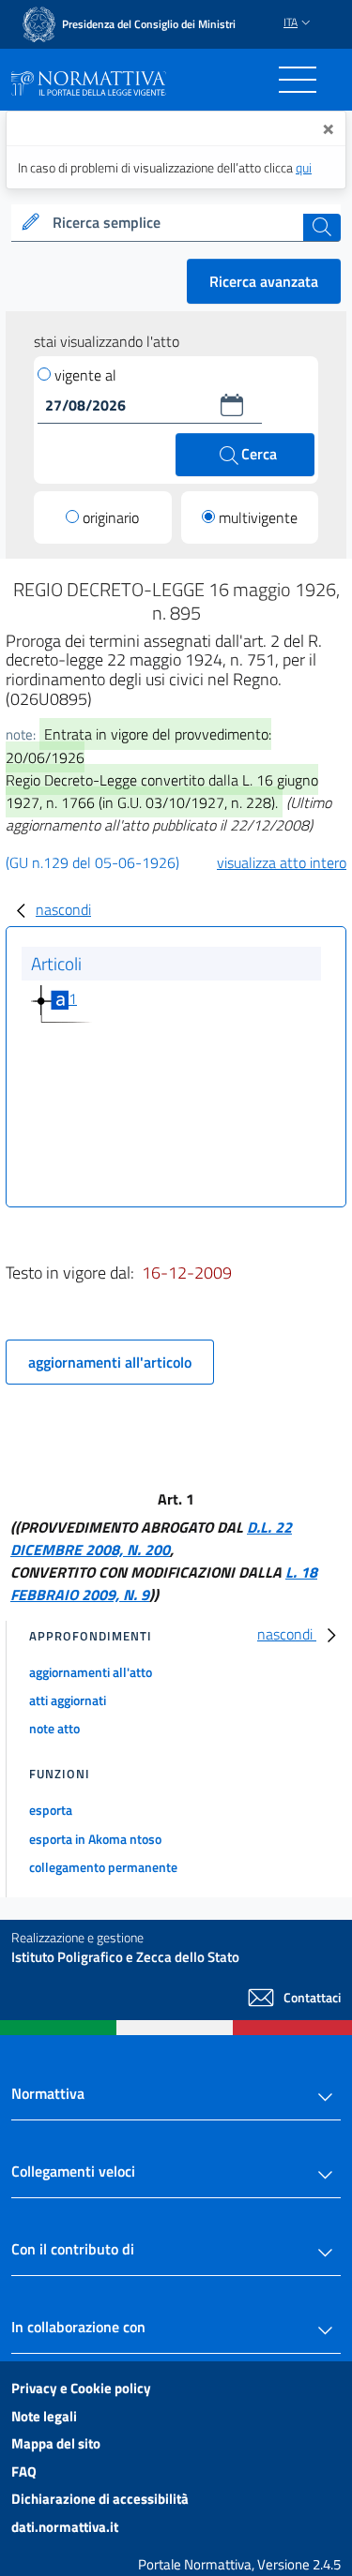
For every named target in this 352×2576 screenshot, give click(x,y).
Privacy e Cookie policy (81, 2388)
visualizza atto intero (282, 862)
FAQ (24, 2471)
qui (304, 167)
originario (111, 517)
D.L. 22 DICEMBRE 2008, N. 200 (151, 1538)
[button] (232, 405)
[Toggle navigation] (298, 80)
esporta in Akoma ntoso (95, 1839)
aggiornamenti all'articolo (110, 1362)
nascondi (63, 909)
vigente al (85, 375)
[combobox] (176, 223)
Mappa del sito (56, 2443)
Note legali (44, 2416)
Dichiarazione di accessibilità (100, 2499)
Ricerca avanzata (264, 281)
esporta (51, 1810)
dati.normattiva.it (65, 2527)
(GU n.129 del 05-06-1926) (92, 862)
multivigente (258, 517)
